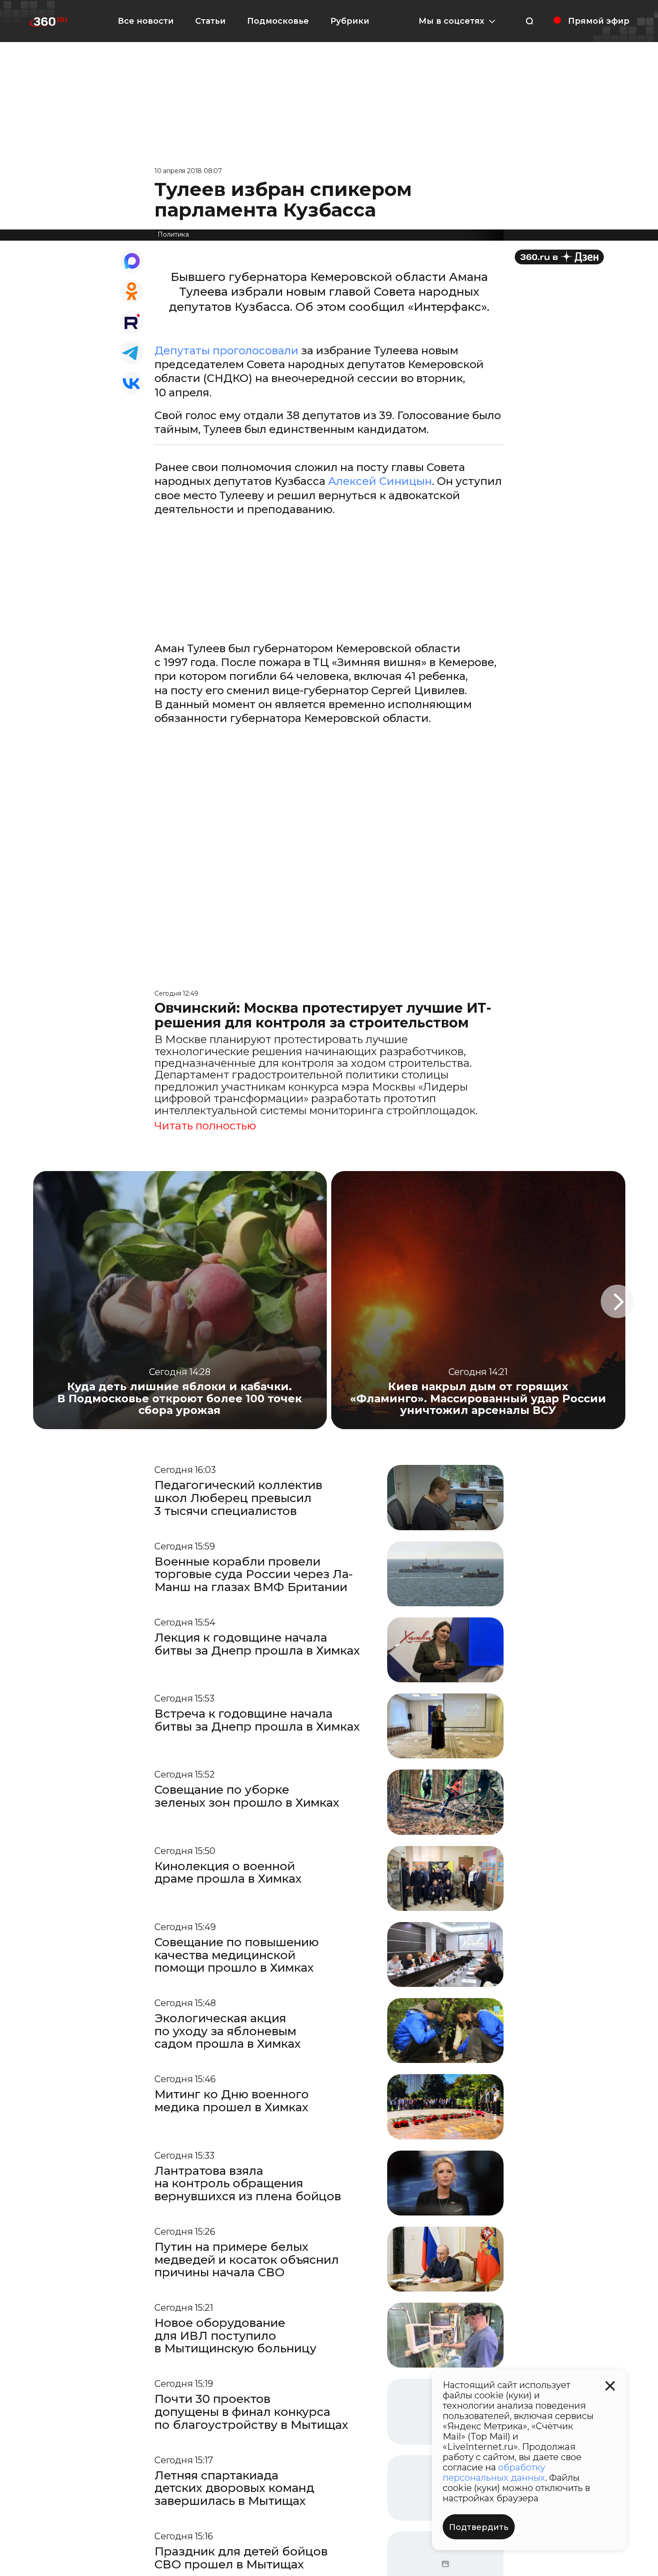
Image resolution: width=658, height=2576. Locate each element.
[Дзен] (559, 257)
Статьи (210, 21)
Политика (173, 234)
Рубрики (350, 21)
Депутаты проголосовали (226, 350)
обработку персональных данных (494, 2472)
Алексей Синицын (380, 481)
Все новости (146, 21)
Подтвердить (479, 2527)
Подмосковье (278, 21)
